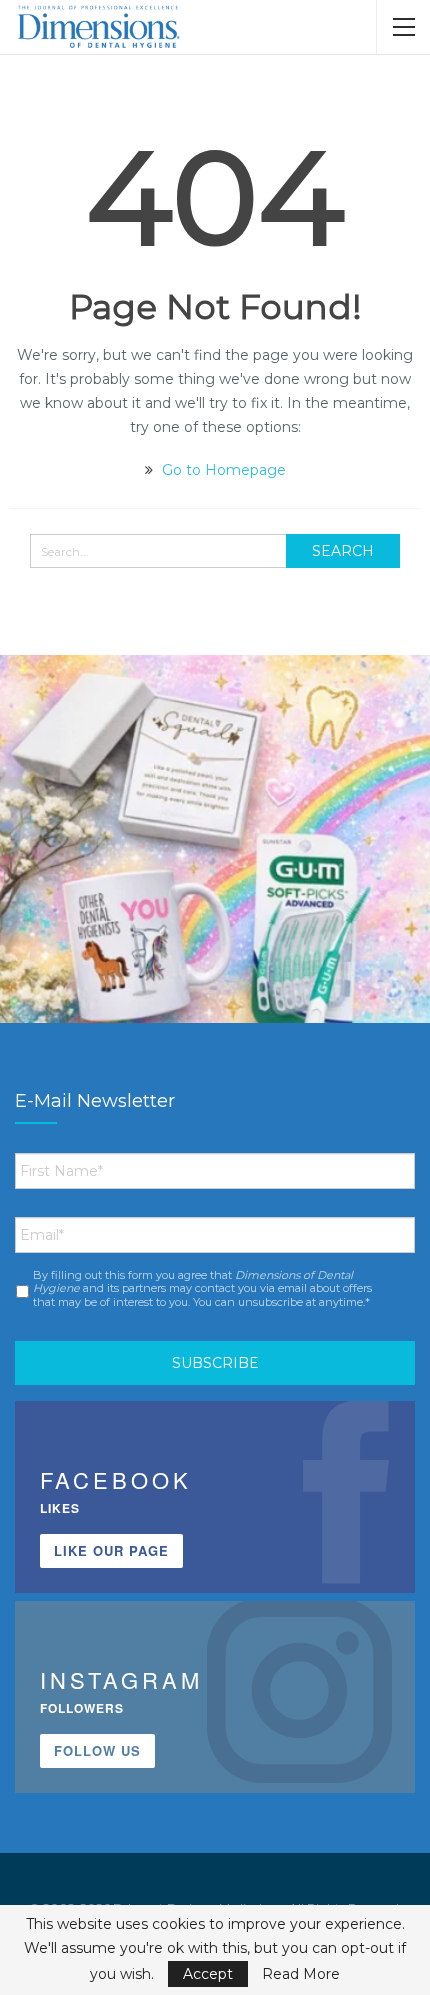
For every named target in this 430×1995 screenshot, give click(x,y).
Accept (208, 1974)
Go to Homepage (222, 470)
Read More (301, 1974)
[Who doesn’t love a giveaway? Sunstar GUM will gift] (215, 870)
